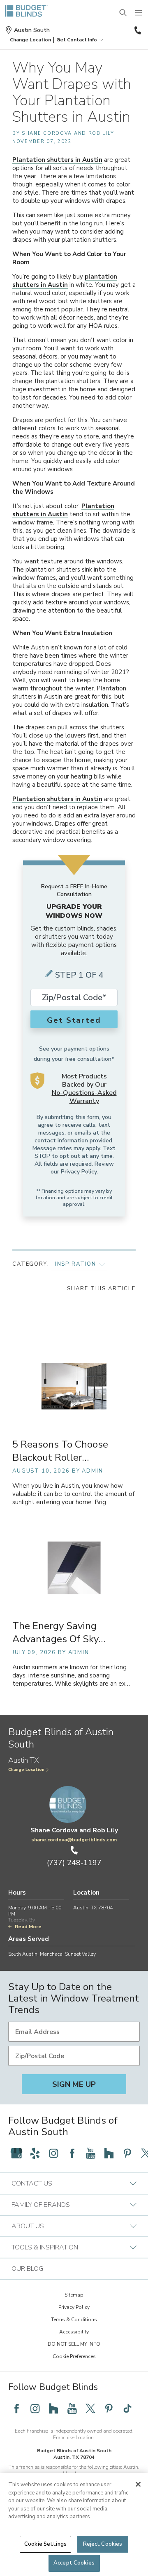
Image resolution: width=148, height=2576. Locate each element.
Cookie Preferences (74, 2356)
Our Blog (27, 2269)
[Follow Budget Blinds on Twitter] (90, 2408)
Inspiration (76, 1264)
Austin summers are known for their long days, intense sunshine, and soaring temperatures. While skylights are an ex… (71, 1676)
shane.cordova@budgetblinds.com (74, 1840)
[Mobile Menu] (139, 13)
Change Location (26, 1770)
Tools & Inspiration (45, 2247)
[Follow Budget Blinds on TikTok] (127, 2408)
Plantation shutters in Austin (57, 160)
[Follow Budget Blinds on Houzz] (109, 2153)
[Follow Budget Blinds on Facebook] (72, 2153)
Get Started (74, 1020)
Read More (28, 1927)
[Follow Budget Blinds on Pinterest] (127, 2153)
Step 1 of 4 (79, 975)
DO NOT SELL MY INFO (74, 2344)
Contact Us (32, 2183)
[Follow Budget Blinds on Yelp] (35, 2153)
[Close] (138, 2484)
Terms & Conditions (74, 2320)
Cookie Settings (45, 2544)
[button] (30, 40)
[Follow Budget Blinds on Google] (16, 2153)
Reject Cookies (103, 2544)
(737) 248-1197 (137, 30)
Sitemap (74, 2295)
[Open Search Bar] (123, 13)
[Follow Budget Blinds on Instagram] (53, 2153)
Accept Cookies (74, 2563)
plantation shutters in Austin (65, 281)
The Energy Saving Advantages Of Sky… (59, 1632)
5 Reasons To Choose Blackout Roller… (60, 1451)
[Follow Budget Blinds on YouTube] (90, 2153)
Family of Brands (41, 2205)
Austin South (32, 30)
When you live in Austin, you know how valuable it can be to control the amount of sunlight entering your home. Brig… (73, 1494)
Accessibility (74, 2332)
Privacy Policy (79, 1172)
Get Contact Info (77, 40)
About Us (28, 2226)
